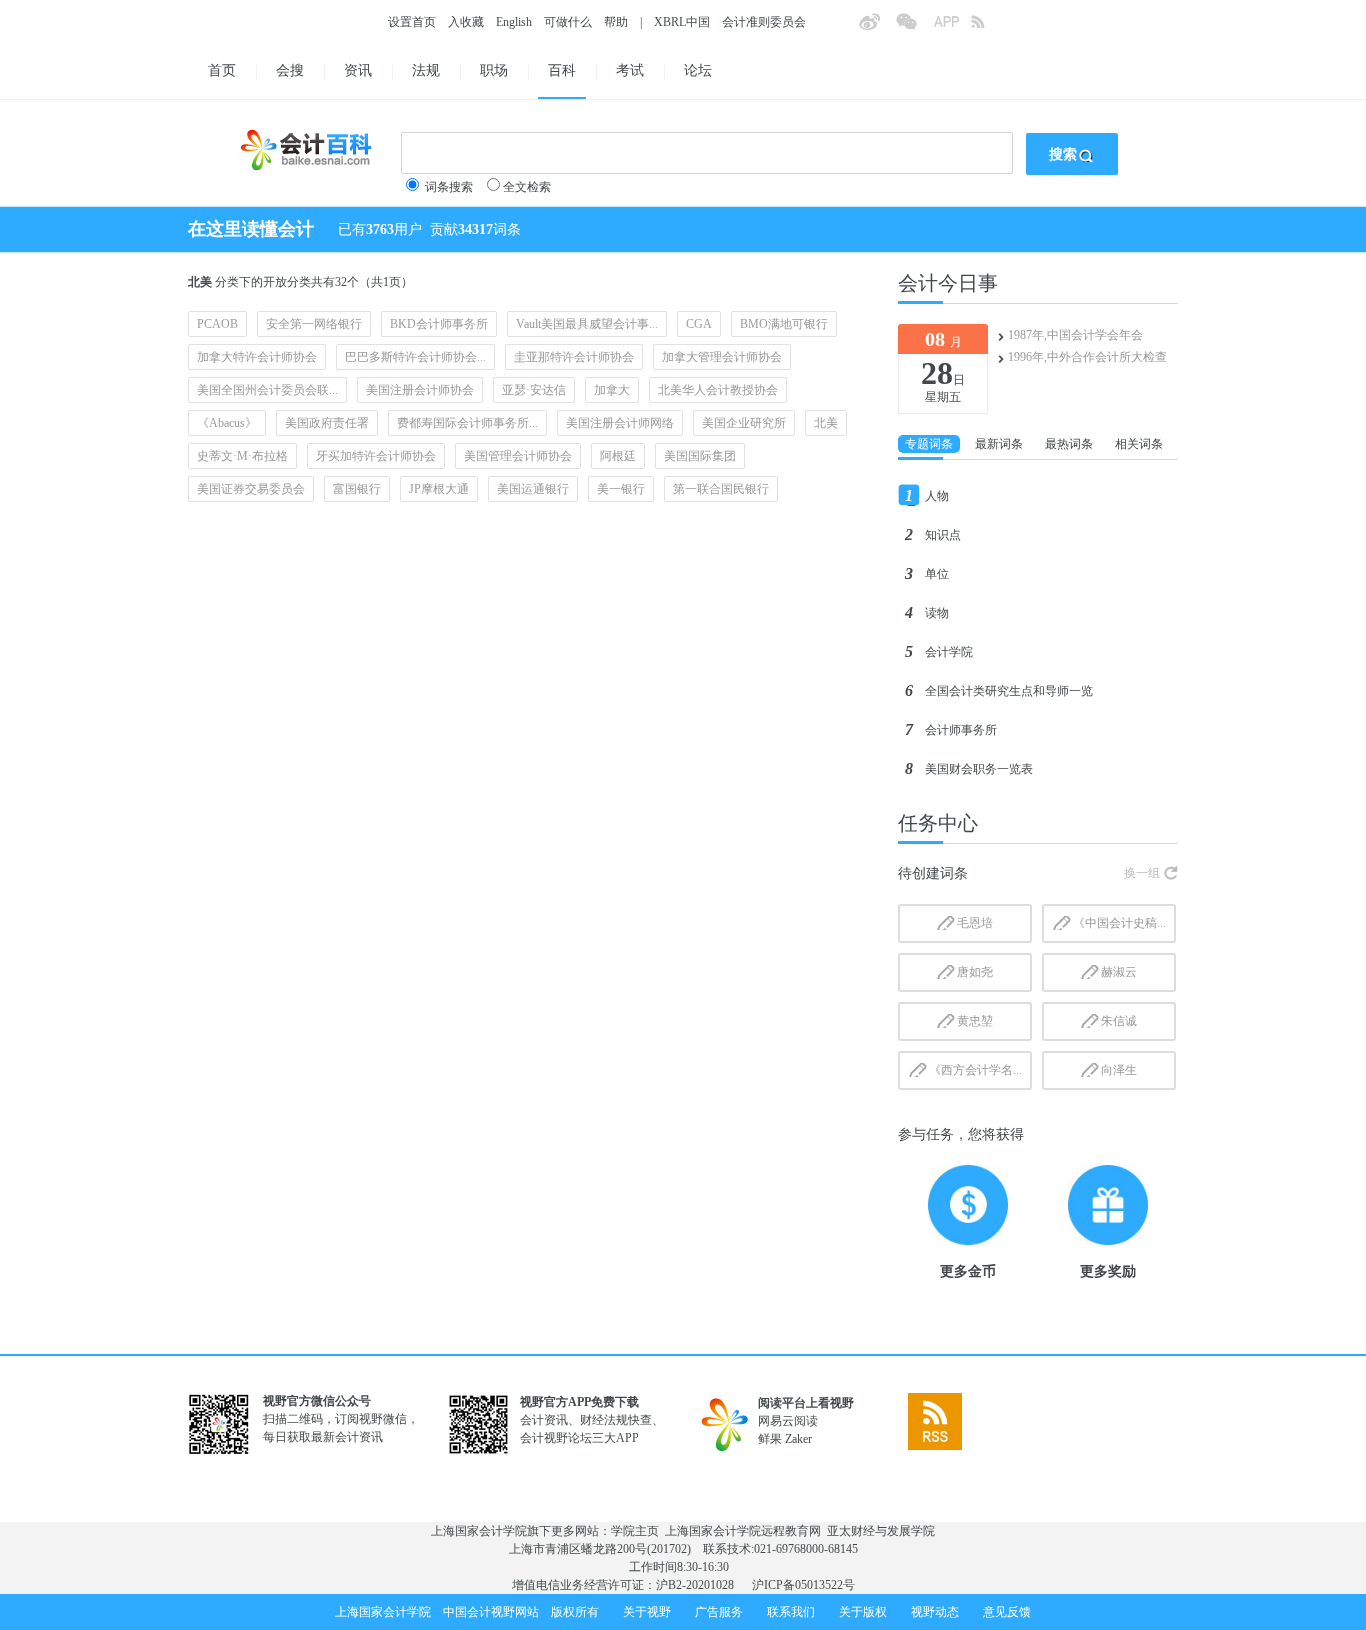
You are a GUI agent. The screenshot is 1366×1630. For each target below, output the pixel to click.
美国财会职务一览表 (979, 769)
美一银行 (621, 489)
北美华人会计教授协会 (718, 390)
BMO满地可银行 (784, 324)
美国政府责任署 (327, 423)
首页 (222, 70)
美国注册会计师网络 (620, 423)
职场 (494, 70)
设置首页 (412, 22)
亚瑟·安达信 (534, 390)
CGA (699, 324)
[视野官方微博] (877, 28)
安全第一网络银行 (314, 324)
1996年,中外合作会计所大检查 (1087, 357)
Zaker (798, 1439)
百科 (562, 70)
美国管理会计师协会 (518, 456)
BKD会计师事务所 (439, 324)
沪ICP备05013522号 (803, 1585)
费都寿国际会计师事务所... (467, 423)
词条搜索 (449, 187)
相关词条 (1139, 444)
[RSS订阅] (989, 28)
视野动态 (935, 1612)
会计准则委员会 (764, 22)
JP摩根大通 (439, 489)
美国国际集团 (700, 456)
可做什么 (568, 22)
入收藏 (466, 22)
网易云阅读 (788, 1421)
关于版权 (863, 1612)
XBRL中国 (682, 22)
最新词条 (999, 444)
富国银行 (357, 489)
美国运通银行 (533, 489)
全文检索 (527, 187)
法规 (426, 70)
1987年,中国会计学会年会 (1075, 335)
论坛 (698, 70)
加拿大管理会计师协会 (722, 357)
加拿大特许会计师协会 (257, 357)
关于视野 (647, 1612)
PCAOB (217, 324)
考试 (630, 70)
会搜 (290, 70)
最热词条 (1069, 444)
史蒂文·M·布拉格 (242, 456)
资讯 (358, 70)
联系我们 (791, 1612)
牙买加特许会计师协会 (376, 456)
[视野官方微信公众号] (914, 28)
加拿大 (612, 390)
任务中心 (938, 823)
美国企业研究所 (744, 423)
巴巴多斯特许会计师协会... (415, 357)
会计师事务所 (961, 730)
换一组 (1142, 873)
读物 (937, 613)
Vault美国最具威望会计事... (587, 324)
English (514, 22)
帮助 (616, 22)
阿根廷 (618, 456)
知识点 (943, 535)
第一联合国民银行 (721, 489)
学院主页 (635, 1531)
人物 (937, 496)
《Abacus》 (227, 423)
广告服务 (719, 1612)
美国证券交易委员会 (251, 489)
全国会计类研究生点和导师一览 (1009, 691)
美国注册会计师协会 (420, 390)
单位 (937, 574)
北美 (826, 423)
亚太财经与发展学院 (881, 1531)
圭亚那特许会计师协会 (574, 357)
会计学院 (949, 652)
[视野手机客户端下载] (952, 28)
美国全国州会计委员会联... (267, 390)
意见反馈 (1007, 1612)
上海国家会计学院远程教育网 (743, 1531)
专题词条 (929, 444)
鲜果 (770, 1439)
